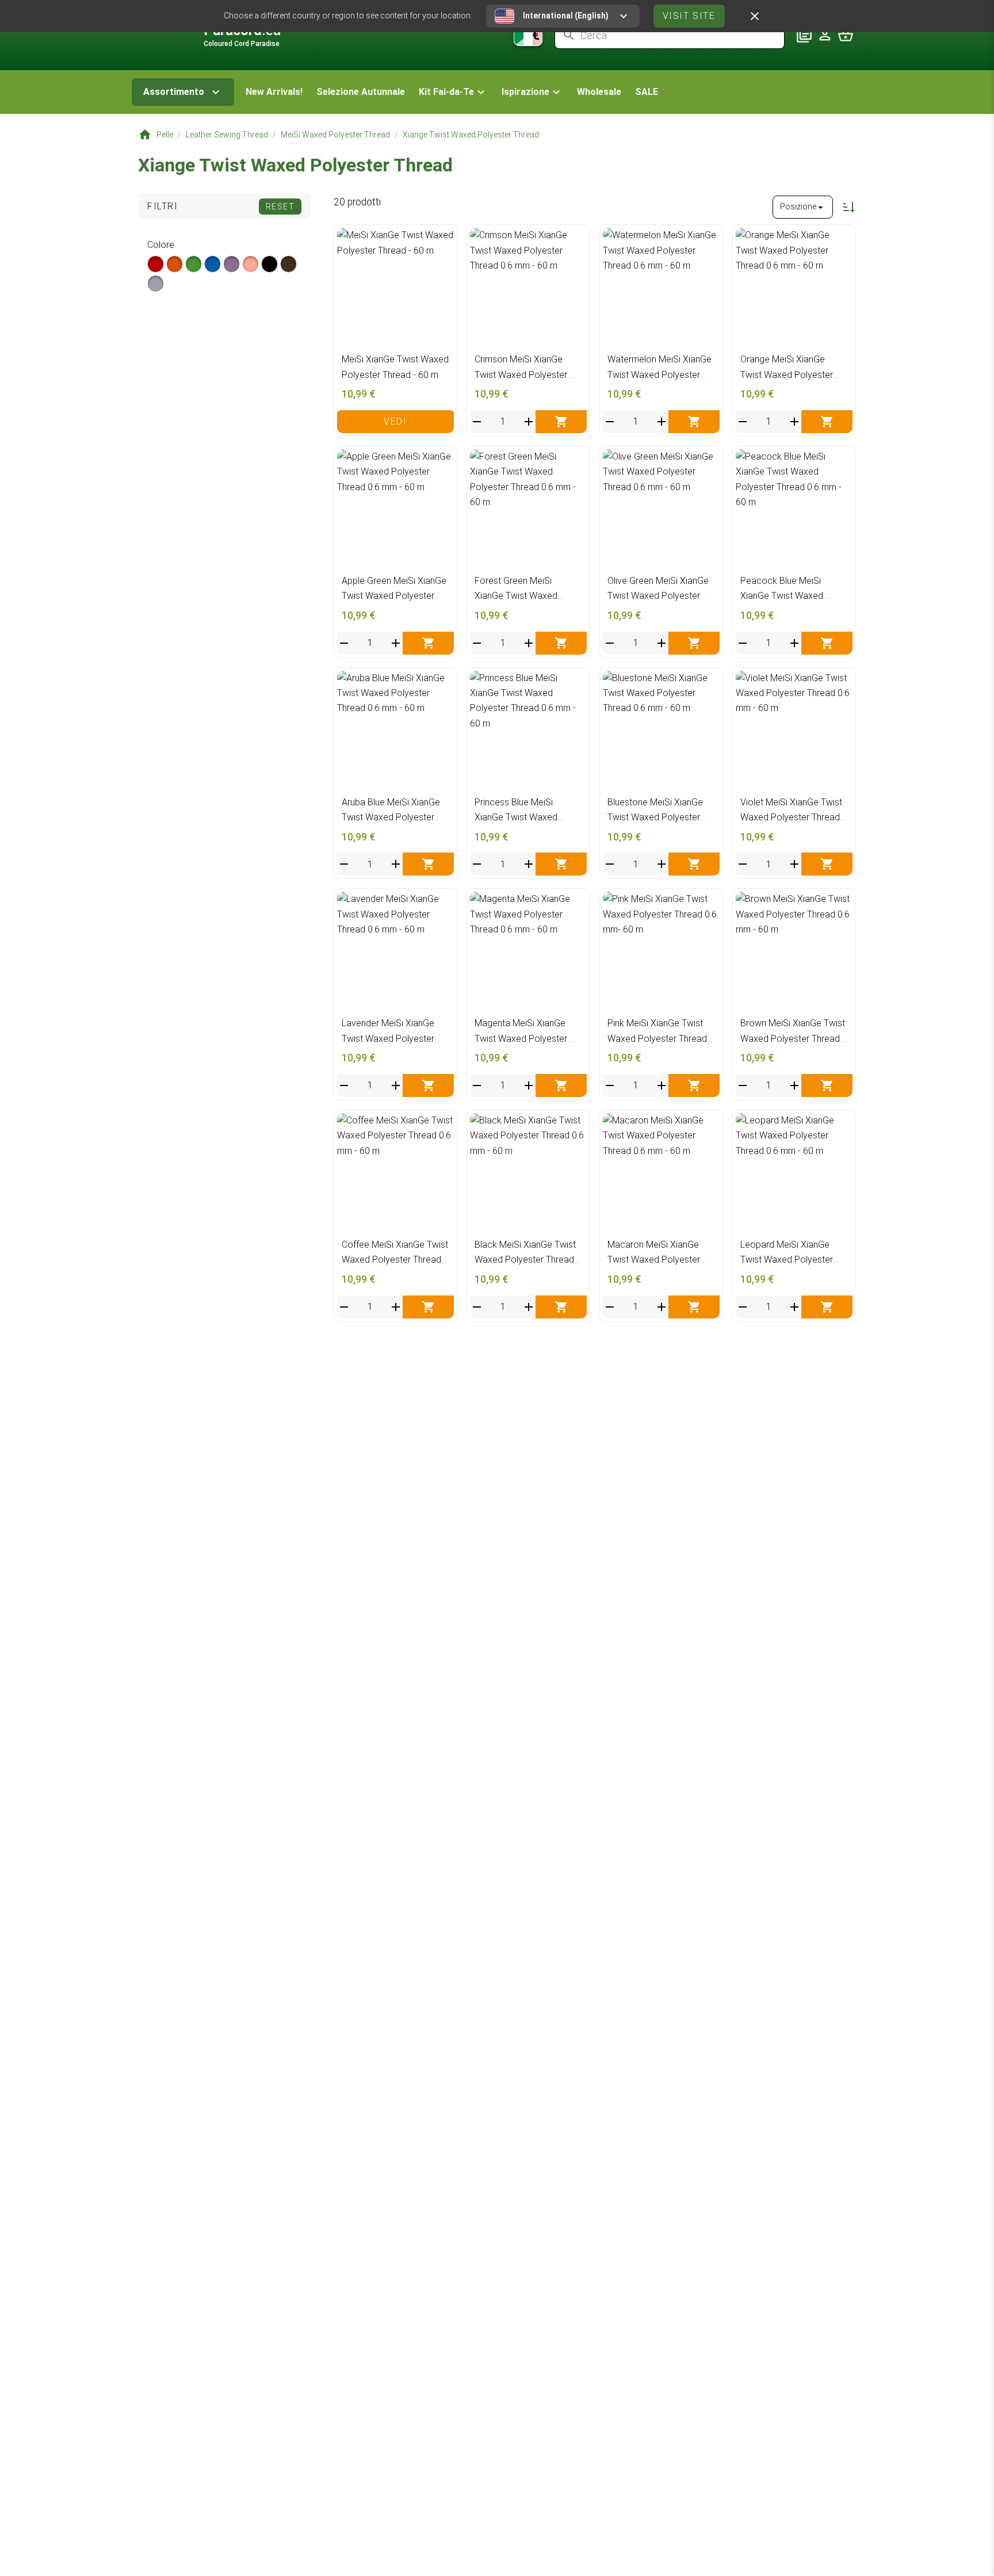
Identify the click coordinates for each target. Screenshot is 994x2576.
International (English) (566, 16)
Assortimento (174, 92)
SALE (647, 92)
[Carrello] (846, 35)
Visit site (689, 16)
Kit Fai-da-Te (446, 92)
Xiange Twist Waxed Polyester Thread (471, 135)
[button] (453, 92)
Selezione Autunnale (361, 92)
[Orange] (175, 264)
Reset (280, 207)
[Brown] (288, 264)
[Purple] (232, 264)
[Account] (825, 35)
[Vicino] (755, 16)
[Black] (269, 264)
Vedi (395, 421)
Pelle (165, 135)
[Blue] (213, 264)
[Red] (156, 264)
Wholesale (599, 92)
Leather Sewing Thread (227, 135)
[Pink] (251, 264)
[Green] (194, 264)
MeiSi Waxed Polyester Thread (335, 135)
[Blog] (804, 35)
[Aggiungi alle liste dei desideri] (442, 240)
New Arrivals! (274, 92)
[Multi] (156, 284)
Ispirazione (525, 92)
